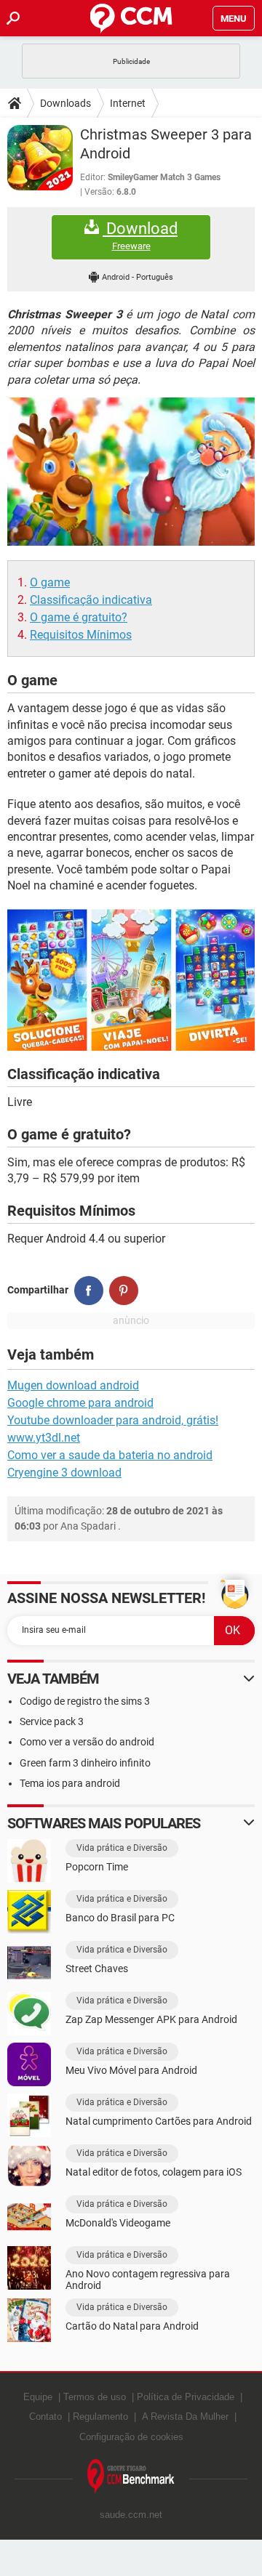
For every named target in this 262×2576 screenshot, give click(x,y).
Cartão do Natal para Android (132, 2326)
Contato (45, 2416)
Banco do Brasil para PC (120, 1918)
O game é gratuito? (79, 617)
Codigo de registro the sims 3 (85, 1701)
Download (140, 235)
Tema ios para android (70, 1783)
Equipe (38, 2397)
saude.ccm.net (131, 2515)
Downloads (65, 103)
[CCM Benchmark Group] (131, 2477)
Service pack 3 (52, 1721)
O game (50, 582)
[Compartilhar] (89, 1291)
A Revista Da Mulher (185, 2416)
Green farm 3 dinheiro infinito (85, 1763)
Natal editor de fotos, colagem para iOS (154, 2172)
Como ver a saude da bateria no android (110, 1455)
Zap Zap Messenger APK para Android (151, 2019)
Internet (128, 103)
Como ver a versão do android (87, 1742)
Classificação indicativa (91, 600)
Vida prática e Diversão (122, 1848)
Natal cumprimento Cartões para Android (159, 2121)
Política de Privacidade (186, 2397)
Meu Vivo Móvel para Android (131, 2070)
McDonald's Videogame (118, 2223)
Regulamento (100, 2416)
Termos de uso (95, 2397)
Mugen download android (73, 1385)
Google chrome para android (80, 1403)
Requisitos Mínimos (81, 635)
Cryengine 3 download (64, 1473)
